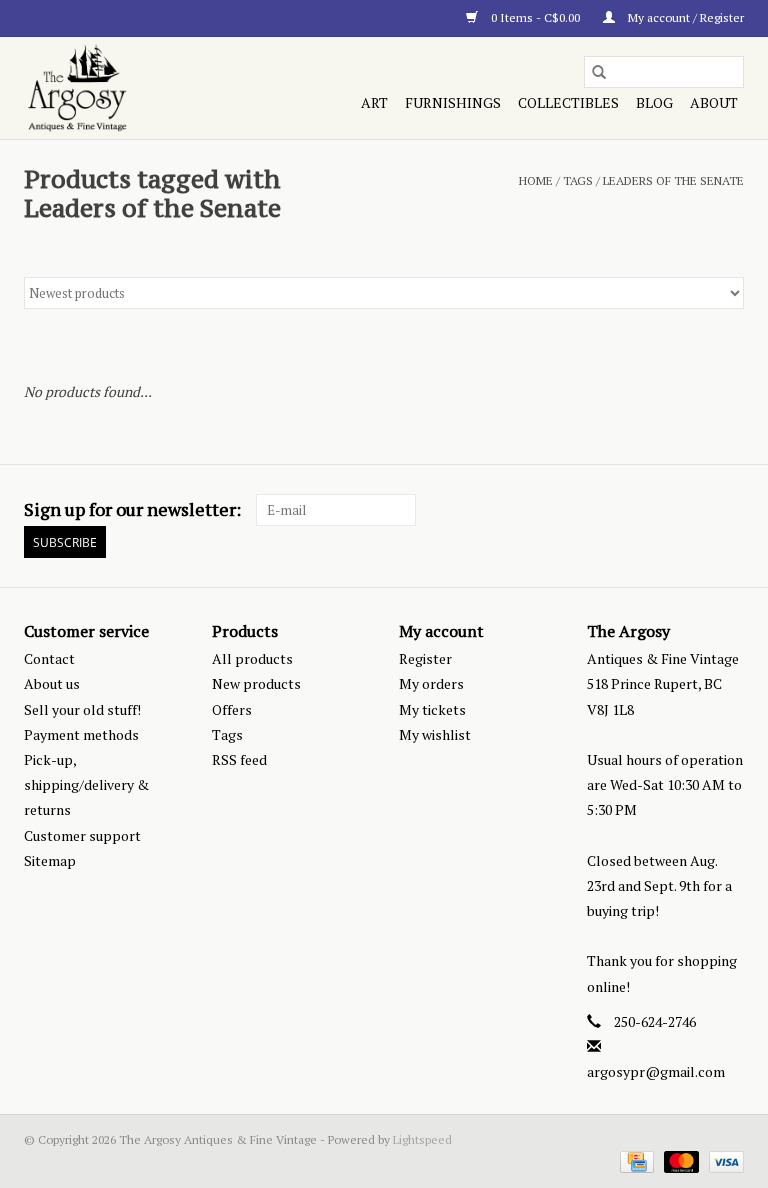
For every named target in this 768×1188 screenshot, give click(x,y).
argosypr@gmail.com (656, 1071)
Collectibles (568, 102)
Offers (232, 709)
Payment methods (81, 734)
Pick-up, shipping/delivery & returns (86, 784)
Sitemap (50, 860)
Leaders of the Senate (673, 180)
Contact (49, 658)
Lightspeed (422, 1139)
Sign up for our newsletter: (132, 509)
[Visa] (723, 1160)
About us (52, 683)
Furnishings (453, 102)
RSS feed (239, 759)
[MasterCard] (679, 1160)
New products (256, 683)
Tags (578, 180)
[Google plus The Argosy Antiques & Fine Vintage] (693, 510)
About (714, 102)
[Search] (599, 72)
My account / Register (684, 17)
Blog (654, 102)
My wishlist (435, 734)
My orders (431, 683)
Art (374, 102)
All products (252, 658)
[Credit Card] (635, 1160)
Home (536, 180)
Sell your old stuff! (82, 709)
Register (425, 658)
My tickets (432, 709)
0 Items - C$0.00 (535, 17)
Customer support (82, 835)
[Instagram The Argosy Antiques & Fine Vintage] (728, 510)
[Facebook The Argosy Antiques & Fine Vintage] (658, 510)
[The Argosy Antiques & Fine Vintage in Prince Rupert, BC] (130, 88)
